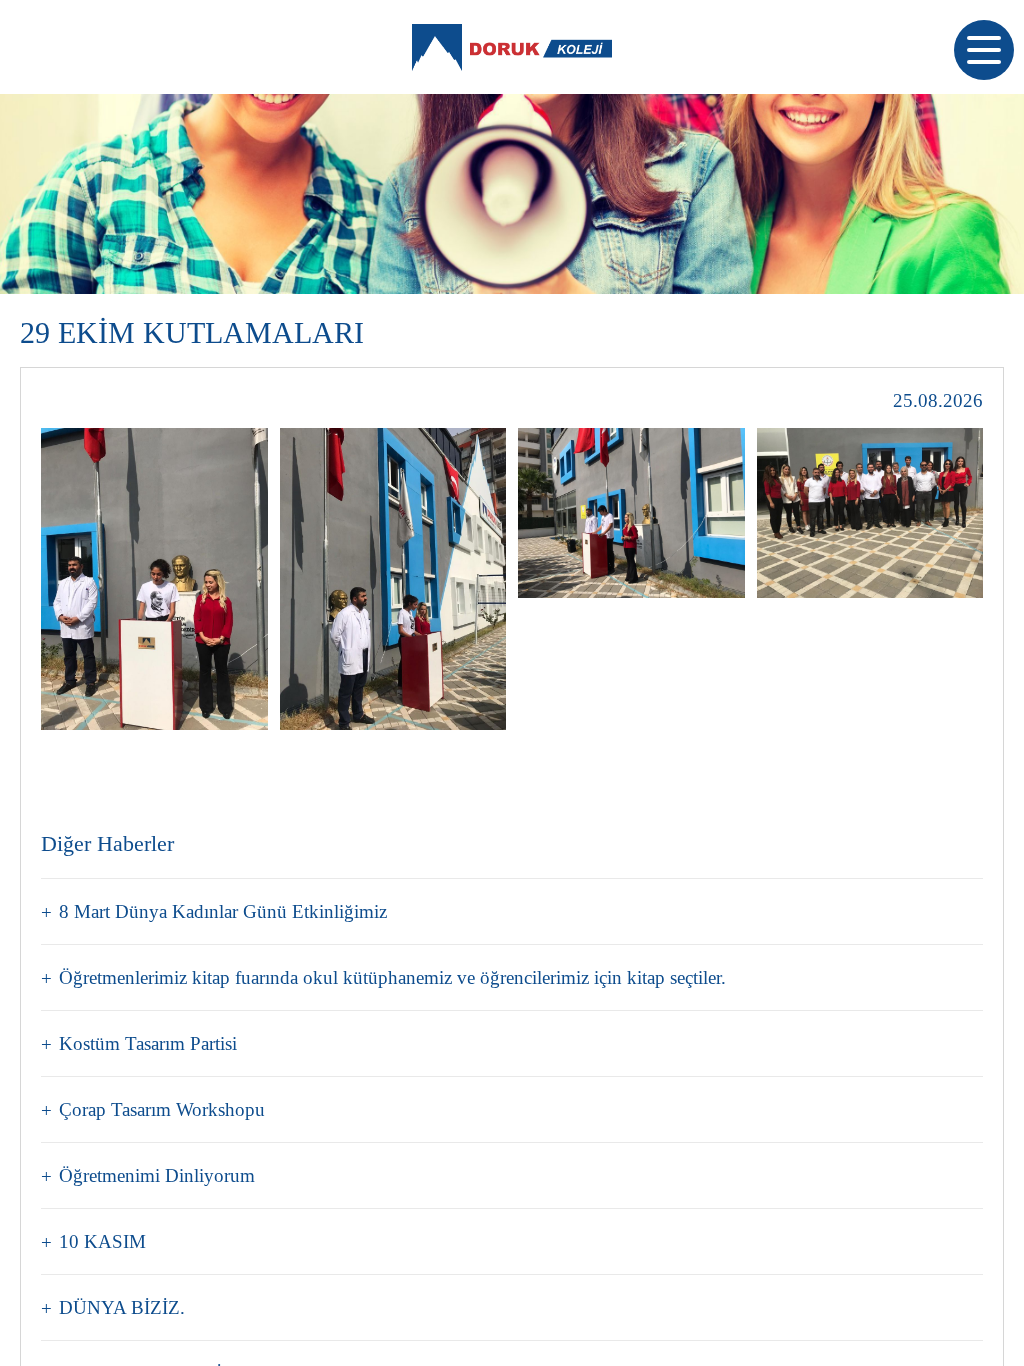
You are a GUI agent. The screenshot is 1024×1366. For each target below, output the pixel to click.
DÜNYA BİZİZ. (122, 1307)
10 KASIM (102, 1241)
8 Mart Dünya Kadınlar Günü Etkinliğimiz (223, 911)
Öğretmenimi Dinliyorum (157, 1175)
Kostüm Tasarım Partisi (148, 1043)
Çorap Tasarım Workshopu (162, 1109)
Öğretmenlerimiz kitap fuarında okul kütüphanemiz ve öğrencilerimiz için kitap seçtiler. (392, 977)
